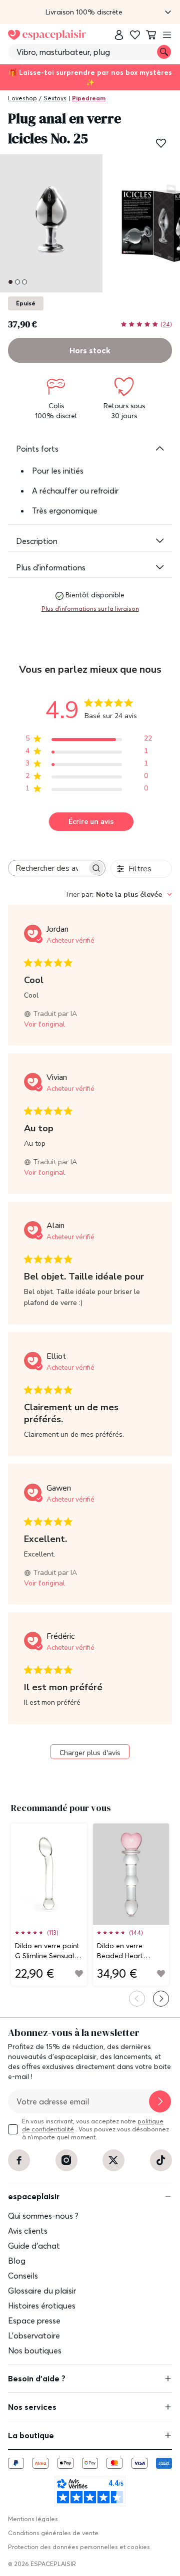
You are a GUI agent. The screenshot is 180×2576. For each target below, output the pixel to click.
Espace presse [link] (34, 2320)
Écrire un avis (91, 822)
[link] (119, 35)
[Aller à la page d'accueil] (47, 35)
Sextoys (55, 98)
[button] (90, 12)
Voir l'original (44, 1024)
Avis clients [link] (28, 2231)
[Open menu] (167, 35)
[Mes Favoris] (135, 35)
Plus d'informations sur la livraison (90, 609)
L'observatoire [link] (34, 2335)
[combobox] (118, 895)
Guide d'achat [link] (34, 2246)
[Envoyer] (160, 2101)
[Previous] (137, 1999)
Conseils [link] (23, 2276)
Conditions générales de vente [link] (53, 2533)
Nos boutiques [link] (35, 2350)
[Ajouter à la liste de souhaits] (161, 143)
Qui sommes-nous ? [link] (43, 2216)
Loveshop (22, 98)
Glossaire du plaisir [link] (42, 2291)
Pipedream (89, 98)
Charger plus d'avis (90, 1753)
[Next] (161, 1999)
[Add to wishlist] (79, 1974)
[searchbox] (48, 868)
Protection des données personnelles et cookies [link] (79, 2547)
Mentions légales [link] (33, 2519)
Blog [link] (17, 2261)
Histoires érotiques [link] (42, 2306)
